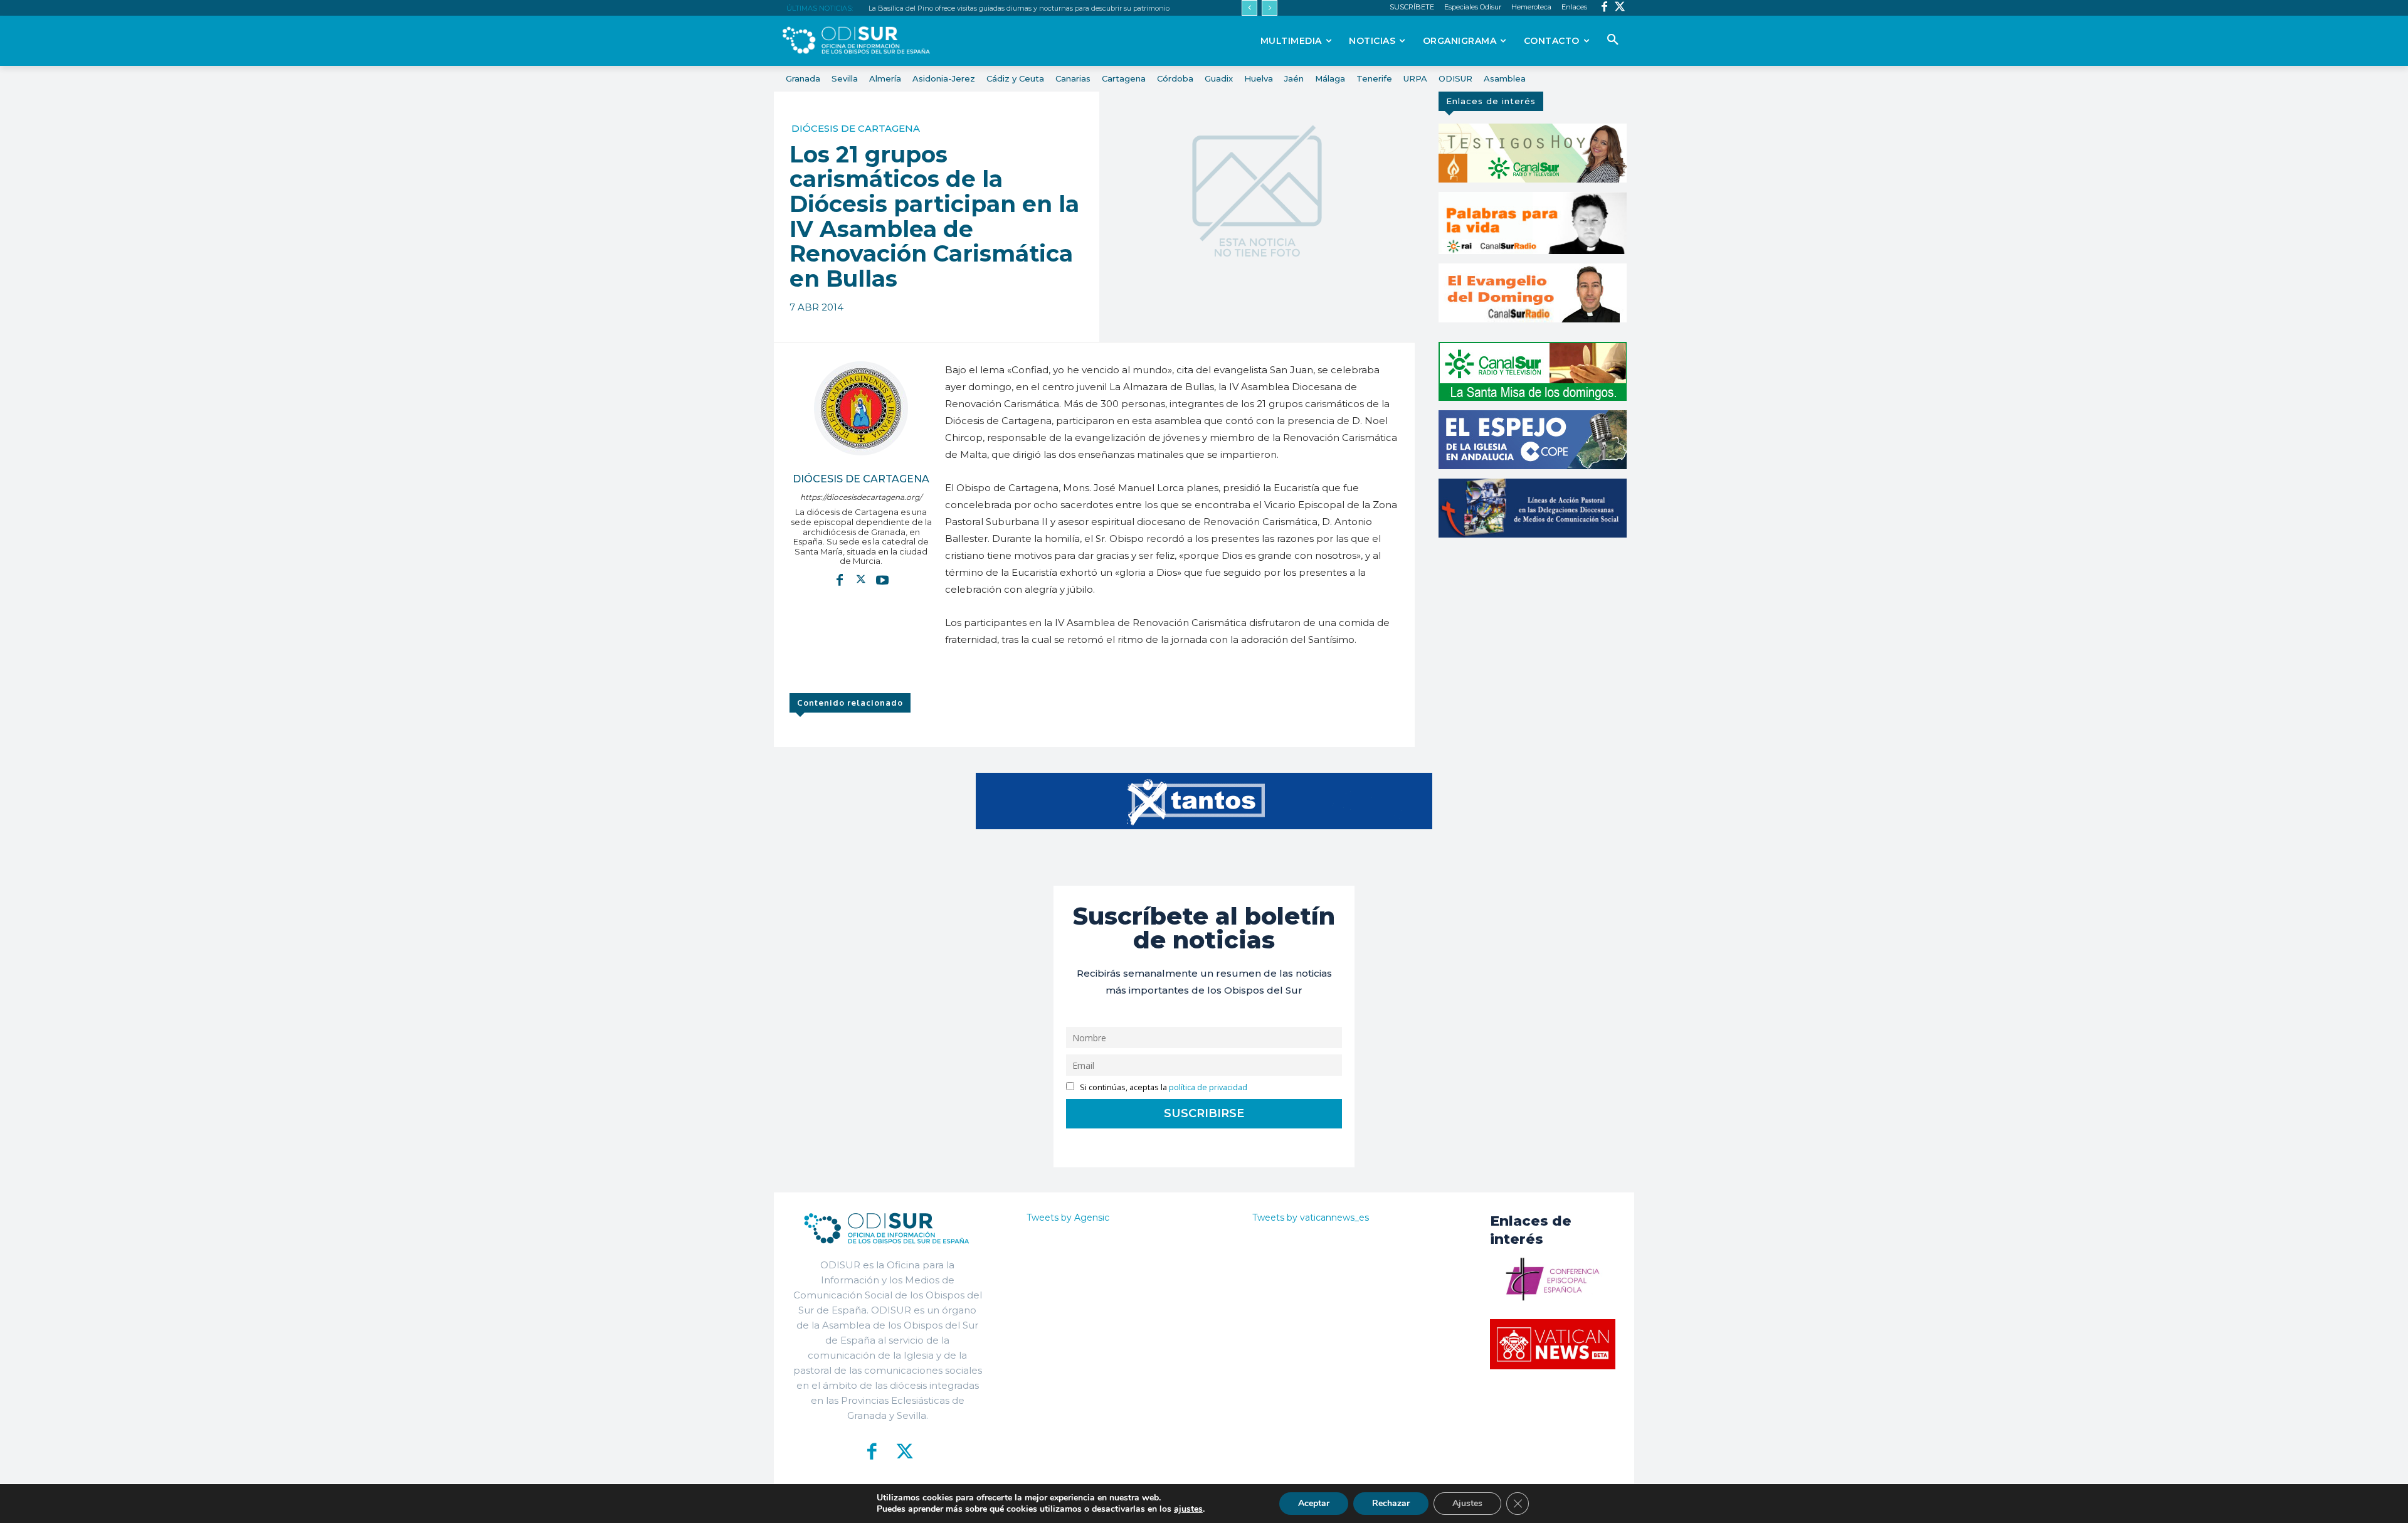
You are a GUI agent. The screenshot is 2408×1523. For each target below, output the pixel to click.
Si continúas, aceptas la (1163, 1087)
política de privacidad (1208, 1087)
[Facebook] (1604, 8)
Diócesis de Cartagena (856, 128)
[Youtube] (882, 580)
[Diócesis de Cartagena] (861, 408)
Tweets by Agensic (1068, 1218)
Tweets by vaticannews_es (1311, 1218)
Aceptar (1314, 1503)
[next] (1270, 8)
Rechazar (1391, 1503)
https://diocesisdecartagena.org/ (861, 497)
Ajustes (1467, 1503)
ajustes (1188, 1509)
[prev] (1249, 8)
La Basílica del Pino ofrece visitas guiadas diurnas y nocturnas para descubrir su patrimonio (1019, 8)
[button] (1613, 40)
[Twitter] (1620, 8)
